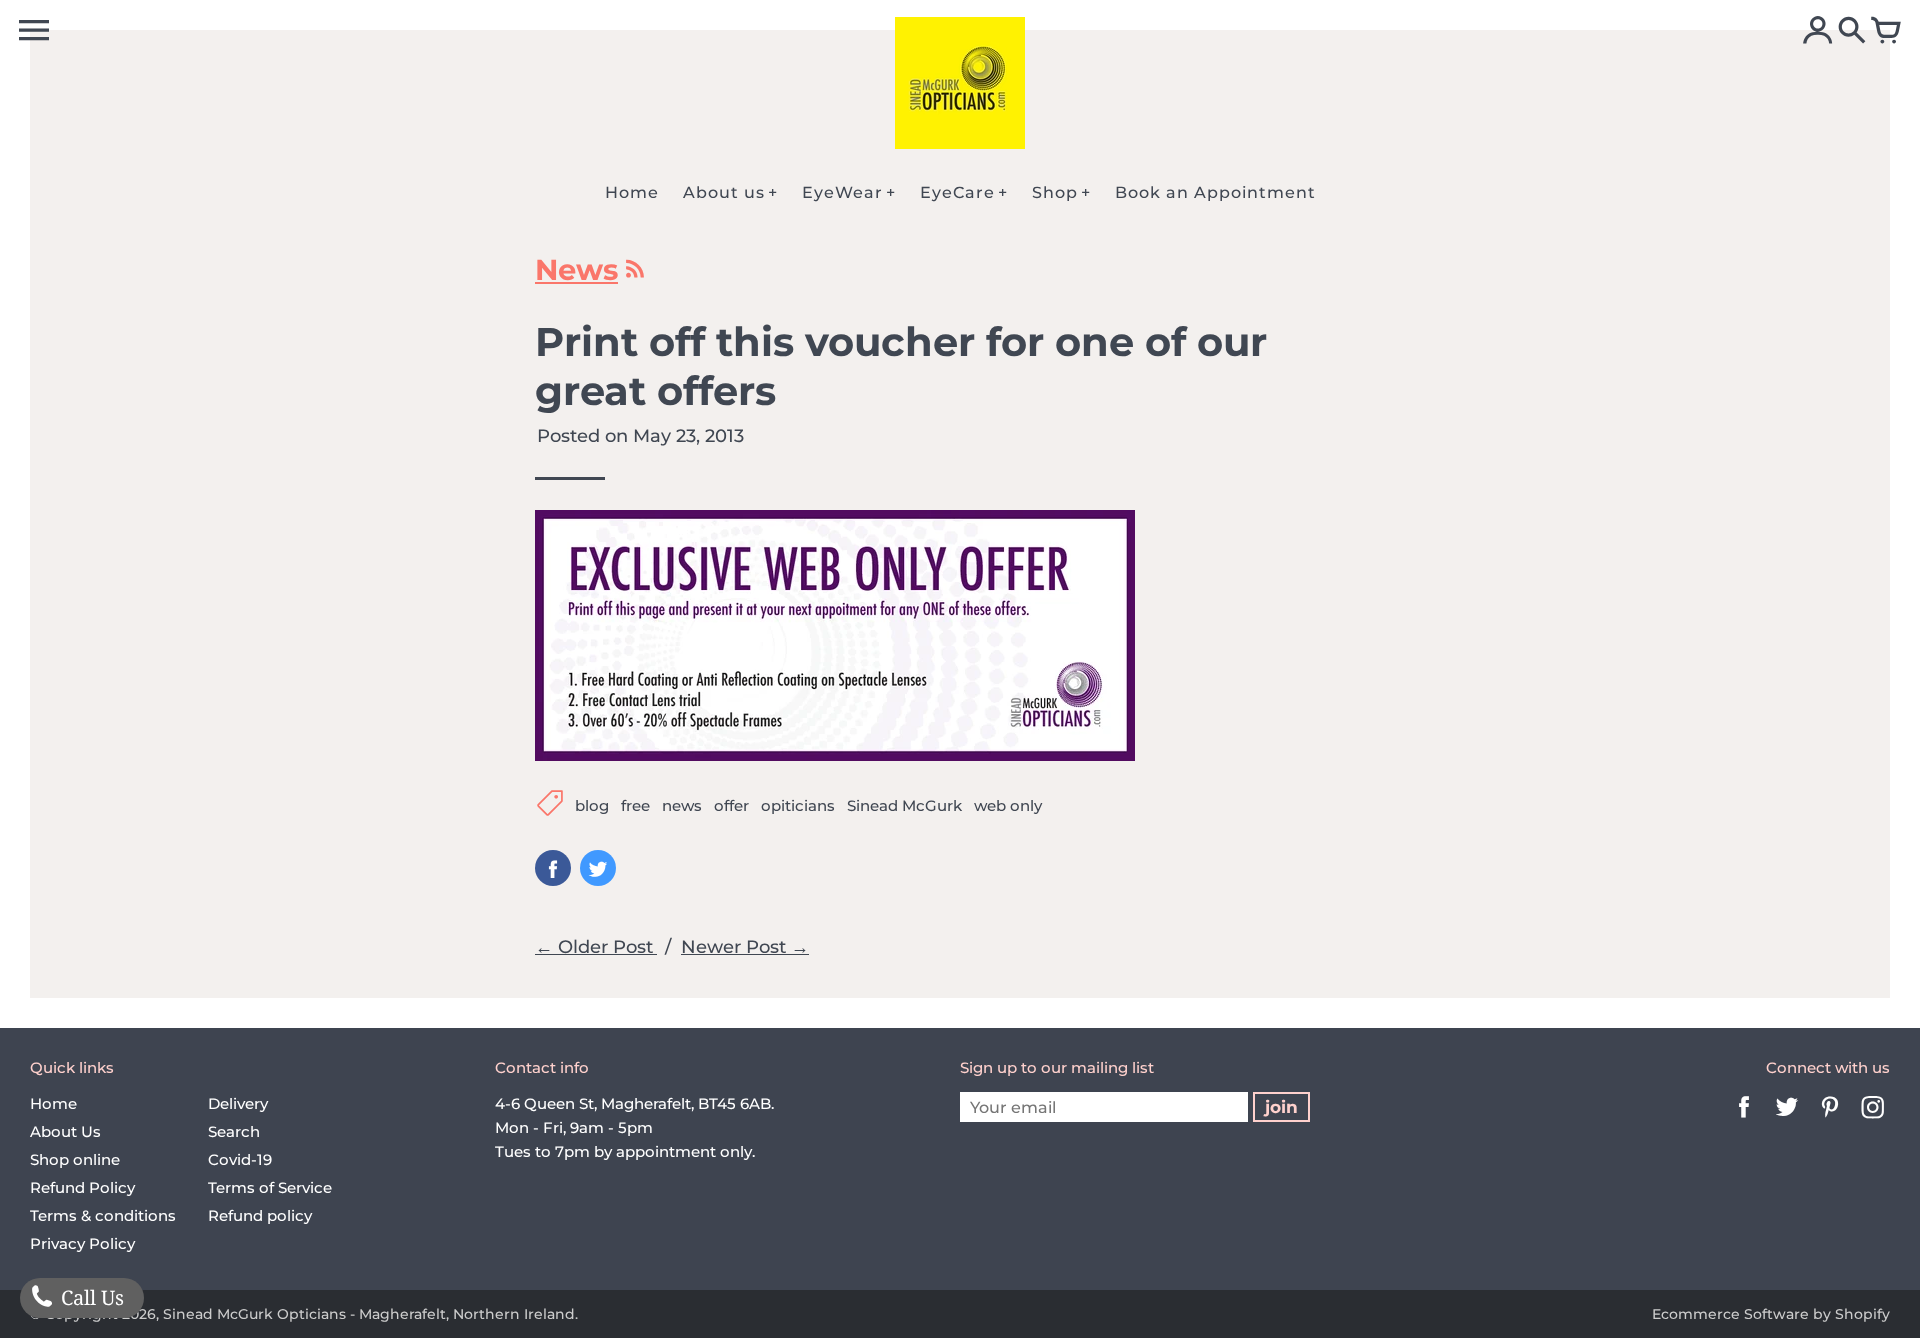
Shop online (75, 1159)
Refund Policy (82, 1187)
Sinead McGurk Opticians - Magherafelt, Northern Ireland (369, 1314)
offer (731, 805)
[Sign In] (1818, 32)
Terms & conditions (103, 1215)
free (635, 805)
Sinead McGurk (904, 805)
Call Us (90, 1297)
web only (1008, 805)
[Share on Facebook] (553, 868)
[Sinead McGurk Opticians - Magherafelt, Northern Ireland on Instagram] (1873, 1120)
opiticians (798, 805)
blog (592, 805)
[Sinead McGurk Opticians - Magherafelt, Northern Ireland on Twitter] (1787, 1120)
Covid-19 (240, 1159)
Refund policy (260, 1215)
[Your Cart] (1886, 32)
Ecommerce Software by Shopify (1771, 1314)
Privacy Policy (82, 1243)
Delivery (238, 1103)
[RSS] (633, 274)
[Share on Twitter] (598, 868)
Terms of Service (270, 1187)
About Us (65, 1131)
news (682, 805)
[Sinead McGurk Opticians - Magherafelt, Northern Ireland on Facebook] (1744, 1120)
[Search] (1852, 32)
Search (234, 1131)
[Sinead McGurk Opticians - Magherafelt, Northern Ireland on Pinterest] (1830, 1120)
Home (53, 1103)
